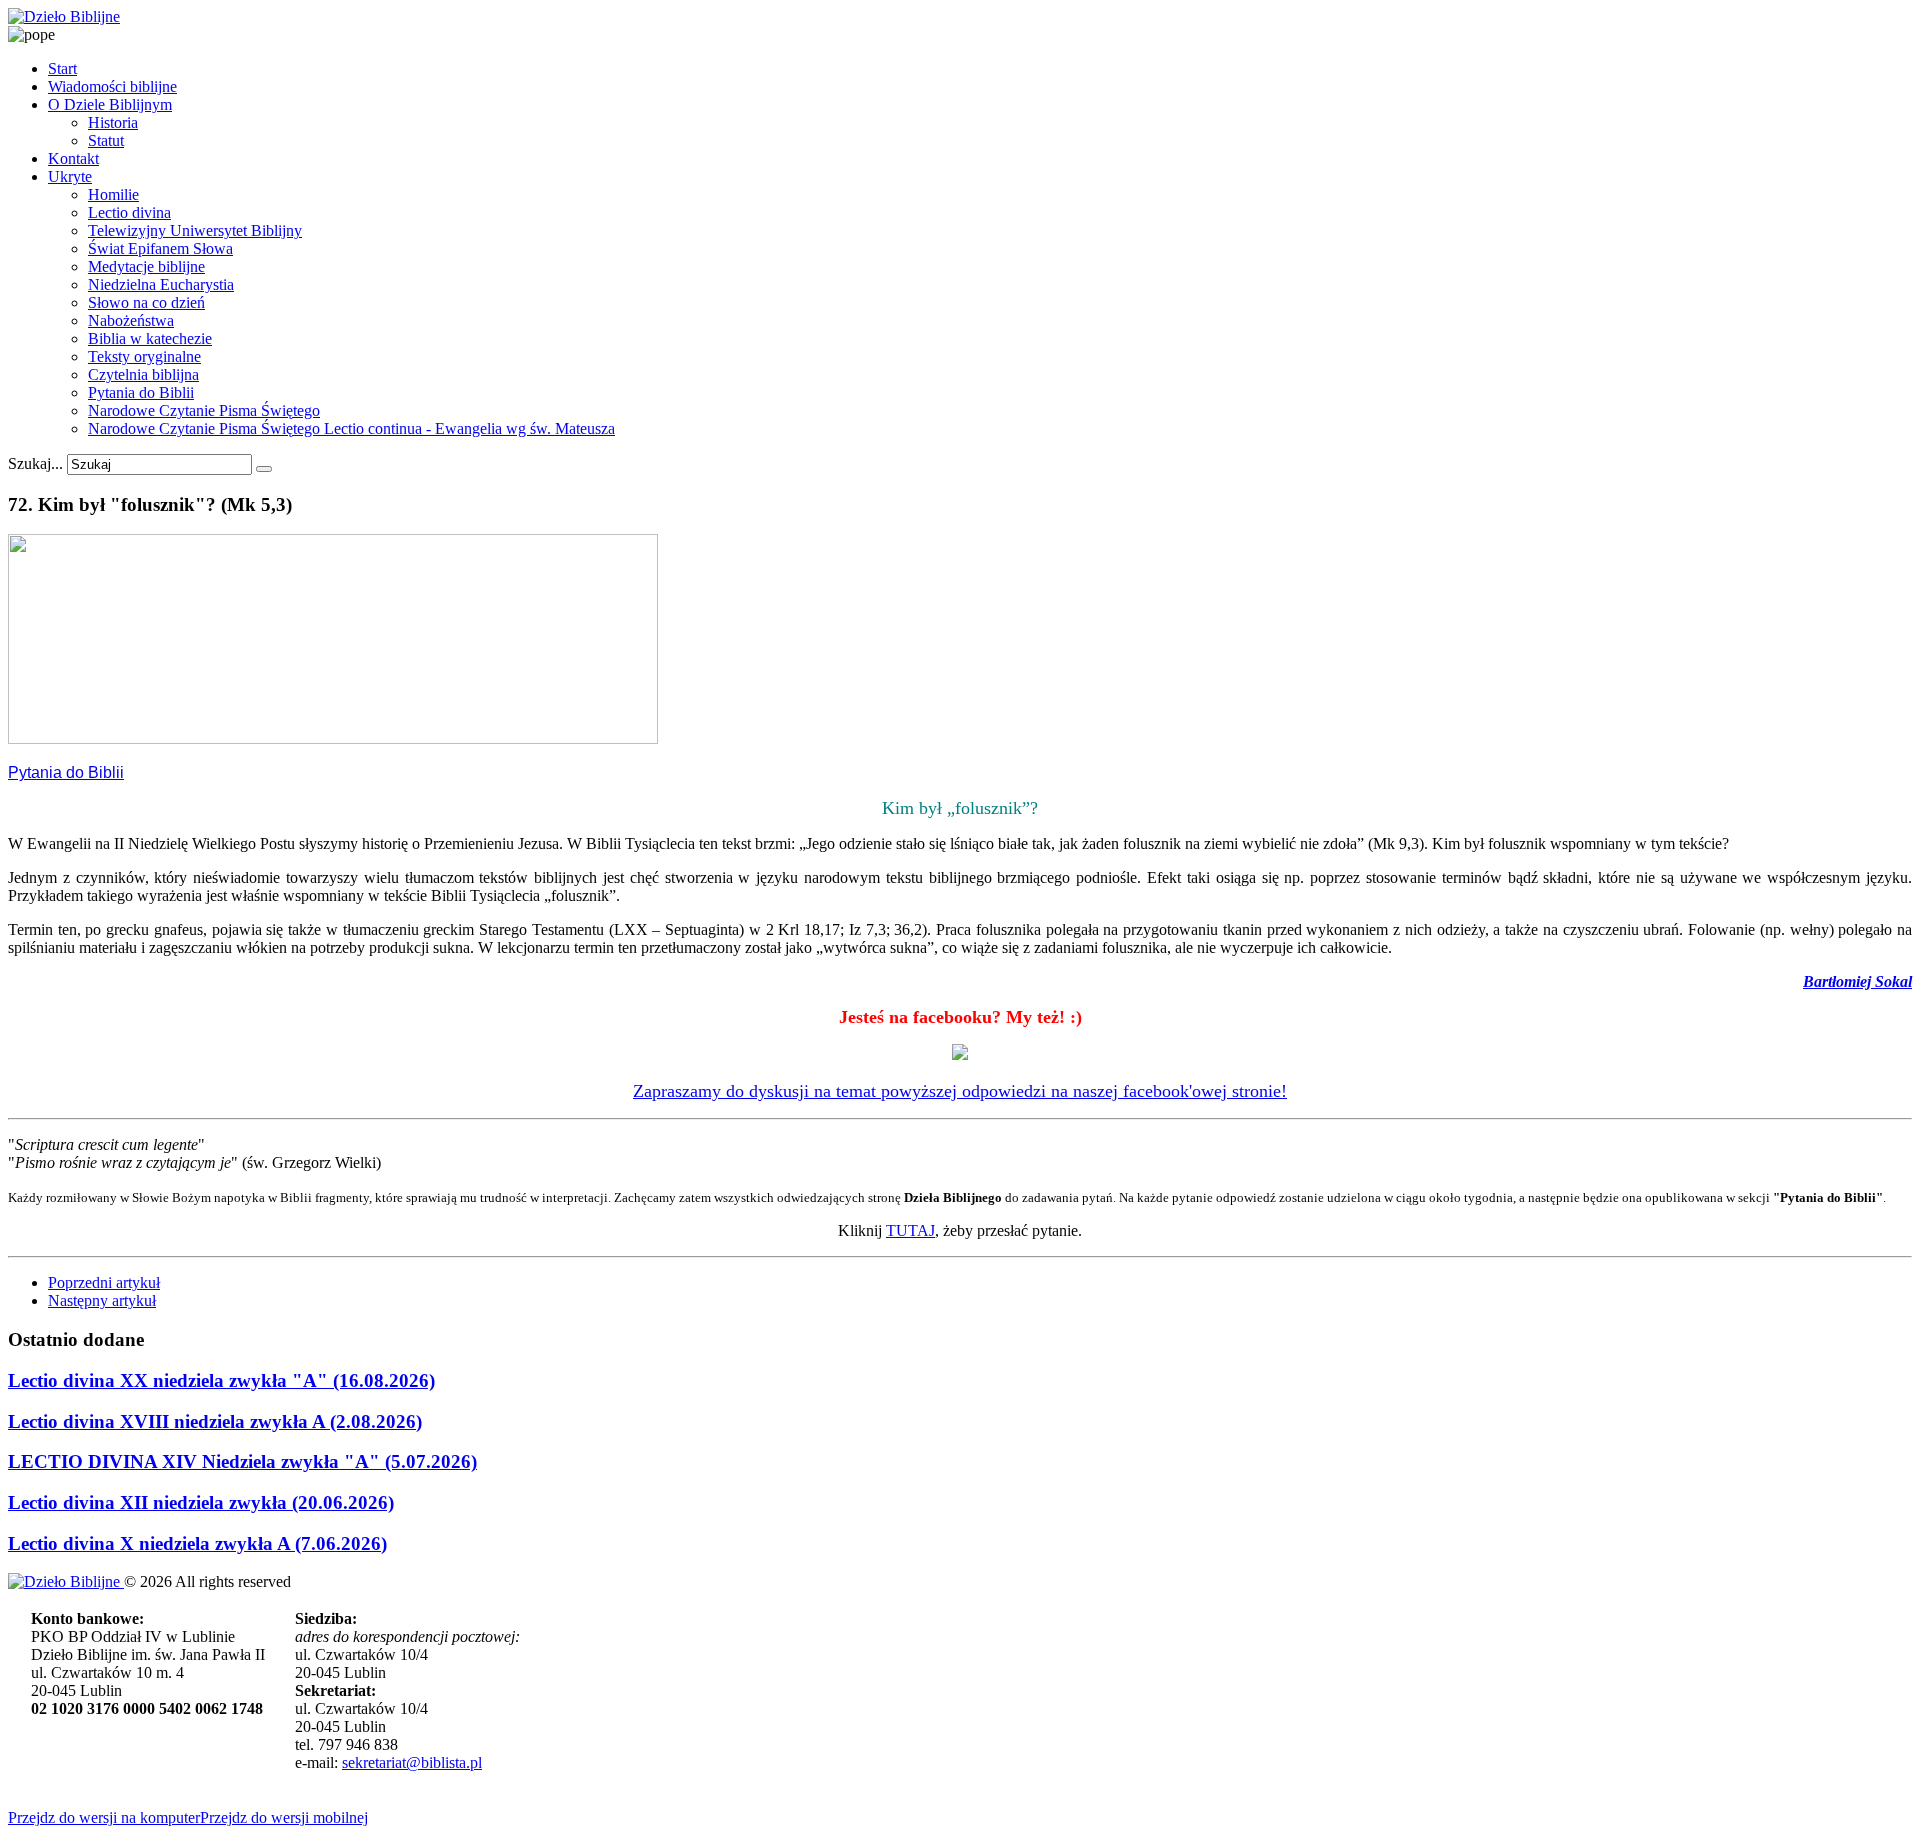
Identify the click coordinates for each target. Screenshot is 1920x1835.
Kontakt (73, 158)
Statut (106, 140)
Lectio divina (129, 212)
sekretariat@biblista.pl (412, 1762)
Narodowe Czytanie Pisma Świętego (204, 410)
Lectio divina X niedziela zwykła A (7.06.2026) (197, 1543)
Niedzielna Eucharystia (161, 284)
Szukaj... (35, 463)
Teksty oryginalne (144, 356)
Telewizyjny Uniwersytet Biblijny (195, 230)
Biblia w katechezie (150, 338)
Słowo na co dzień (146, 302)
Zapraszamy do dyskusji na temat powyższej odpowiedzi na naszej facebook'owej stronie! (960, 1091)
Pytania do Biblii (141, 392)
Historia (113, 122)
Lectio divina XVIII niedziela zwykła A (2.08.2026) (215, 1421)
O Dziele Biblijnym (110, 104)
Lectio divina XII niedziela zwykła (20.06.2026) (201, 1502)
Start (62, 68)
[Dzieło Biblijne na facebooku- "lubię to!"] (960, 1054)
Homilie (113, 194)
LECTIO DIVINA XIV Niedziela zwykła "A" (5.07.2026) (242, 1461)
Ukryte (70, 176)
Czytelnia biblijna (143, 374)
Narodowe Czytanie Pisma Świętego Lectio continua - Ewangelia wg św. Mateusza (351, 428)
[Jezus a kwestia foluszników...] (333, 738)
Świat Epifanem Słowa (160, 248)
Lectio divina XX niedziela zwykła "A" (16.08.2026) (221, 1380)
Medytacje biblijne (146, 266)
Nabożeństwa (131, 320)
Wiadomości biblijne (112, 86)
